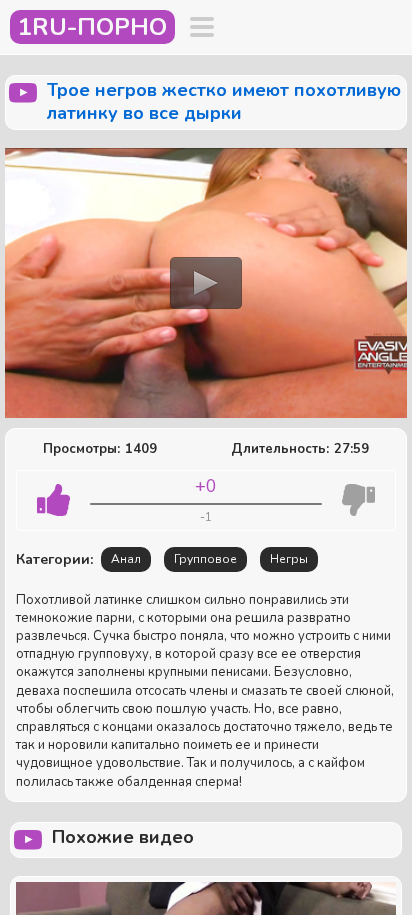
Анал (126, 559)
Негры (289, 559)
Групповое (205, 559)
